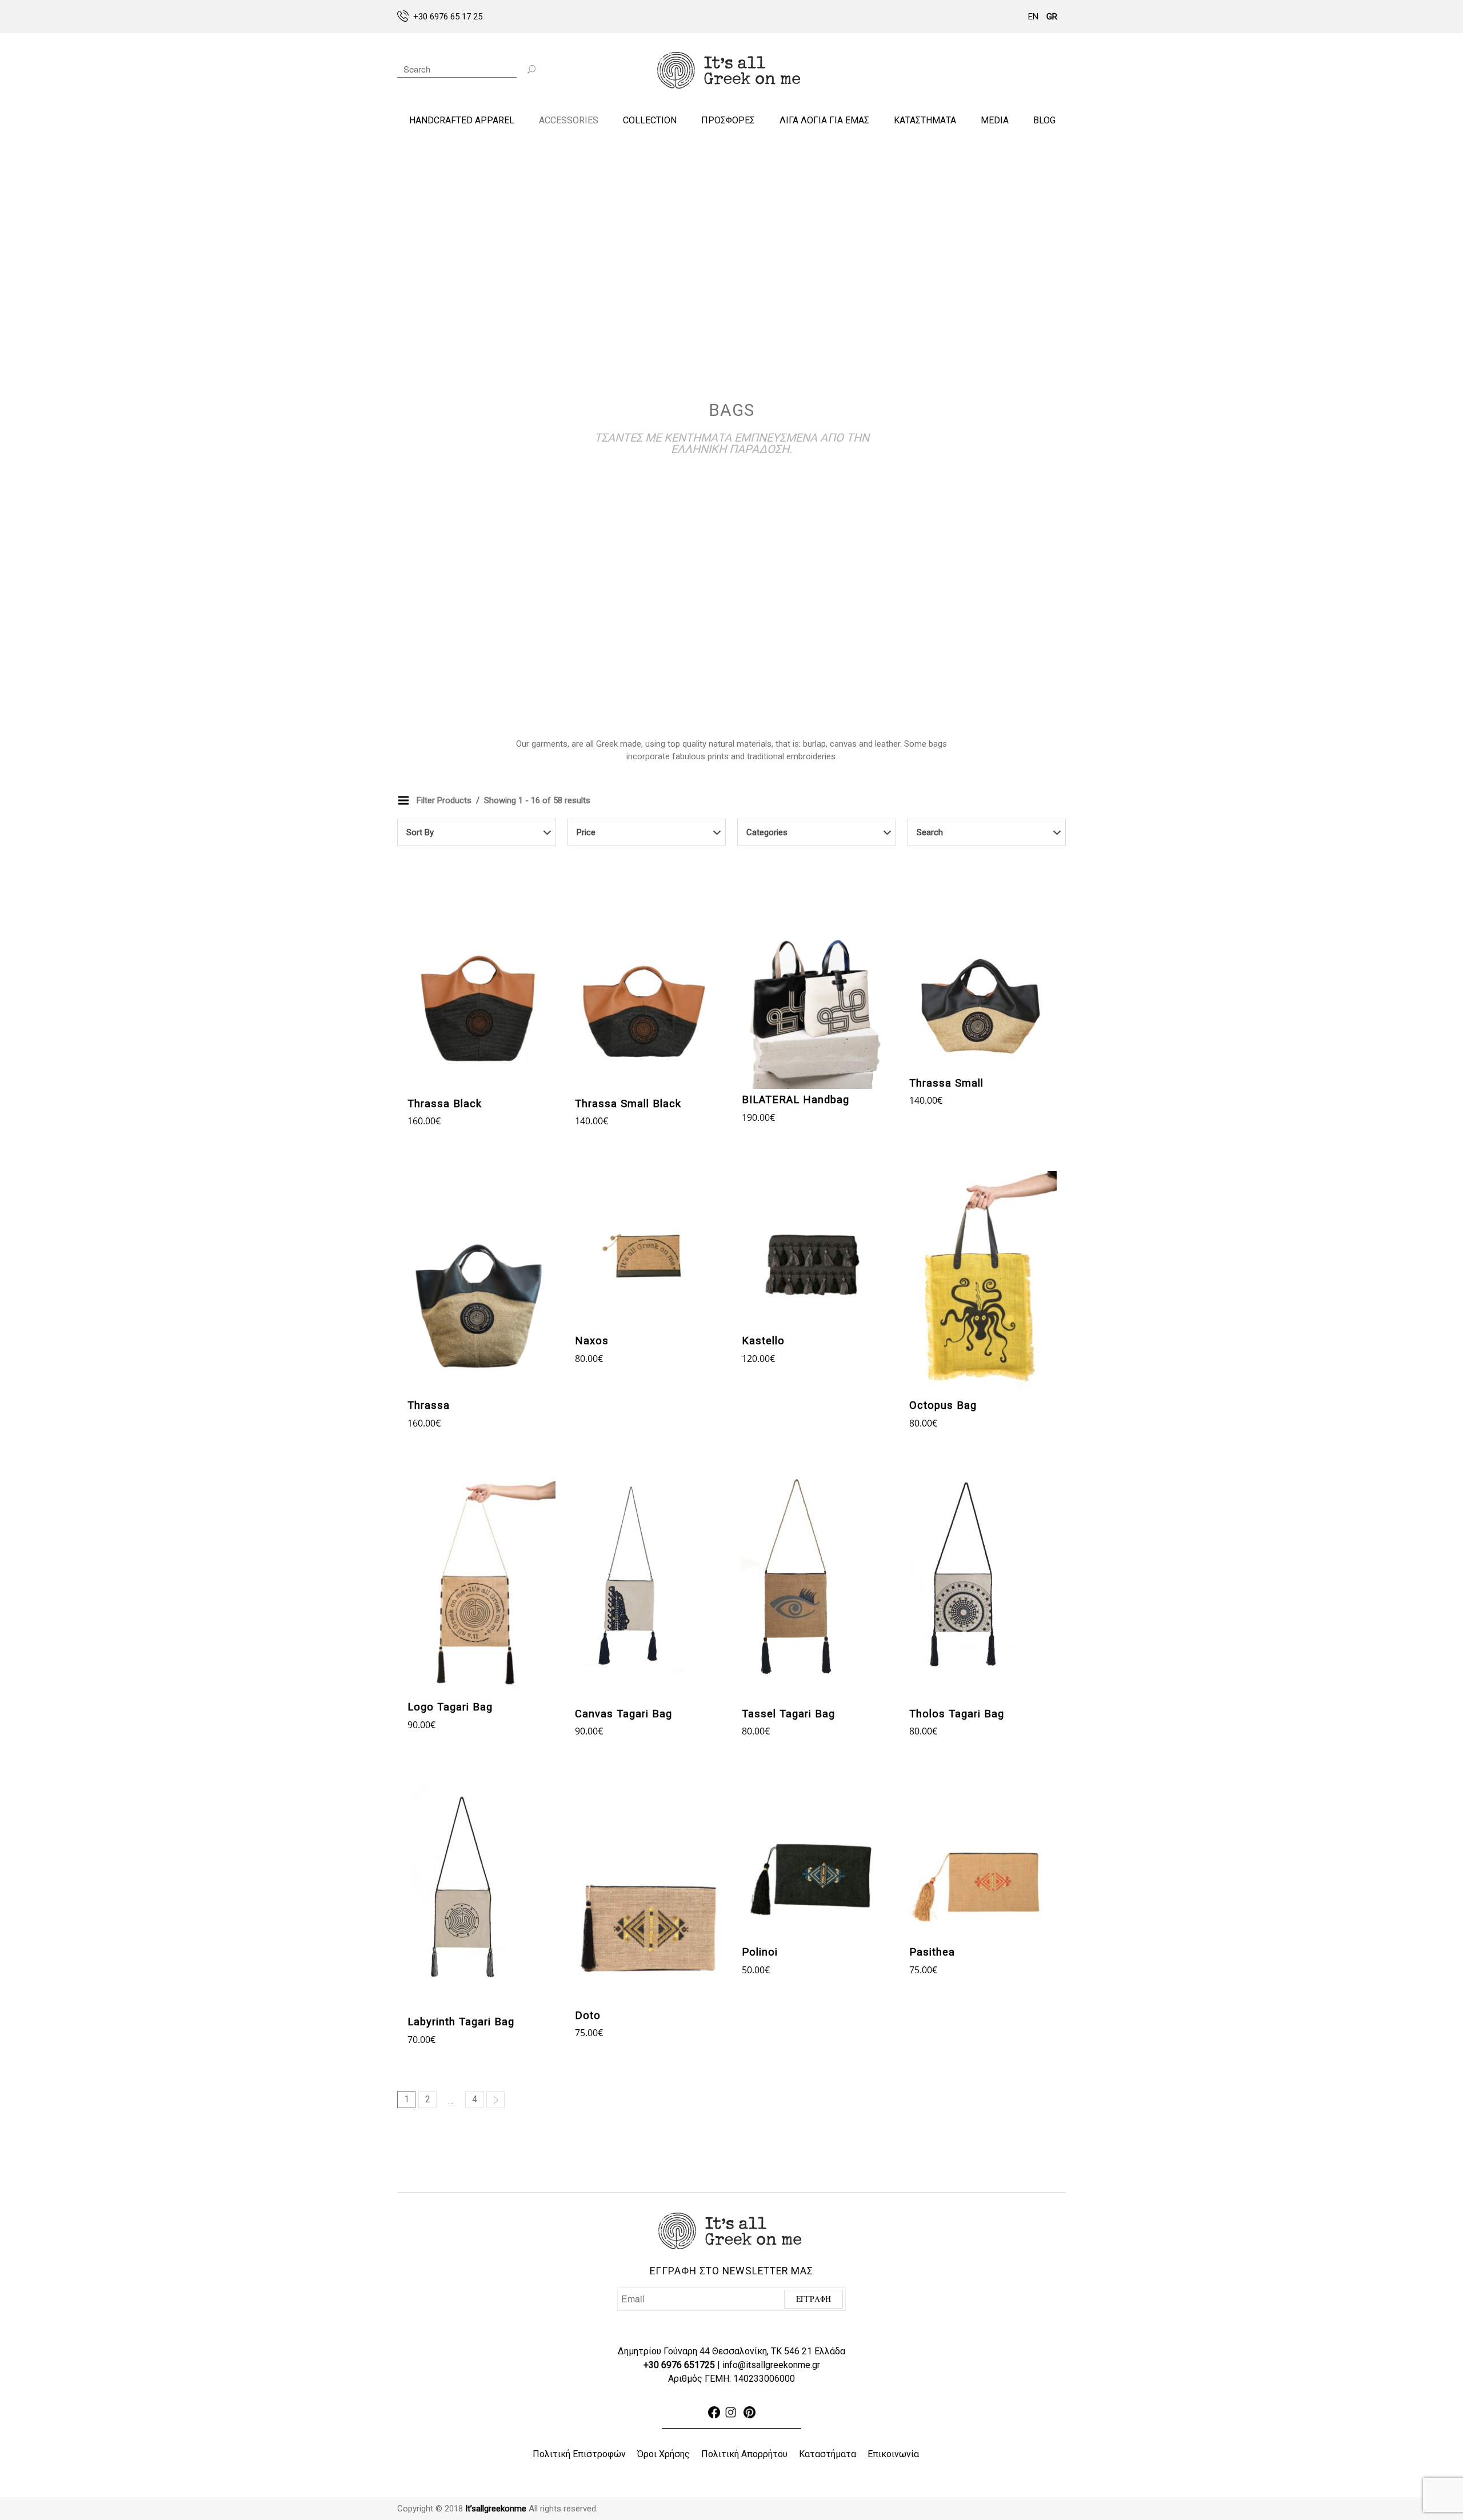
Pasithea (932, 1952)
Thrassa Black (445, 1104)
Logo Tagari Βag (450, 1707)
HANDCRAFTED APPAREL (462, 120)
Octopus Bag (943, 1405)
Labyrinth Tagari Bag (461, 2022)
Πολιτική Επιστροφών (579, 2454)
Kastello (763, 1341)
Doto (588, 2016)
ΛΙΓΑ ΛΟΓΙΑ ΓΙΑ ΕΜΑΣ (824, 120)
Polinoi (760, 1952)
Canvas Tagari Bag (623, 1714)
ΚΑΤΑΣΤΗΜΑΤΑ (925, 120)
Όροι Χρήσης (663, 2454)
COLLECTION (650, 120)
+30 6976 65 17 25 (448, 17)
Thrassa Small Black (628, 1104)
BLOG (1044, 120)
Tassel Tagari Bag (788, 1714)
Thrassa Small (946, 1083)
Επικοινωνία (893, 2454)
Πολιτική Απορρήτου (744, 2454)
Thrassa (429, 1405)
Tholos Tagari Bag (957, 1714)
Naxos (592, 1341)
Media (995, 120)
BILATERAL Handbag (796, 1100)
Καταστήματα (828, 2454)
